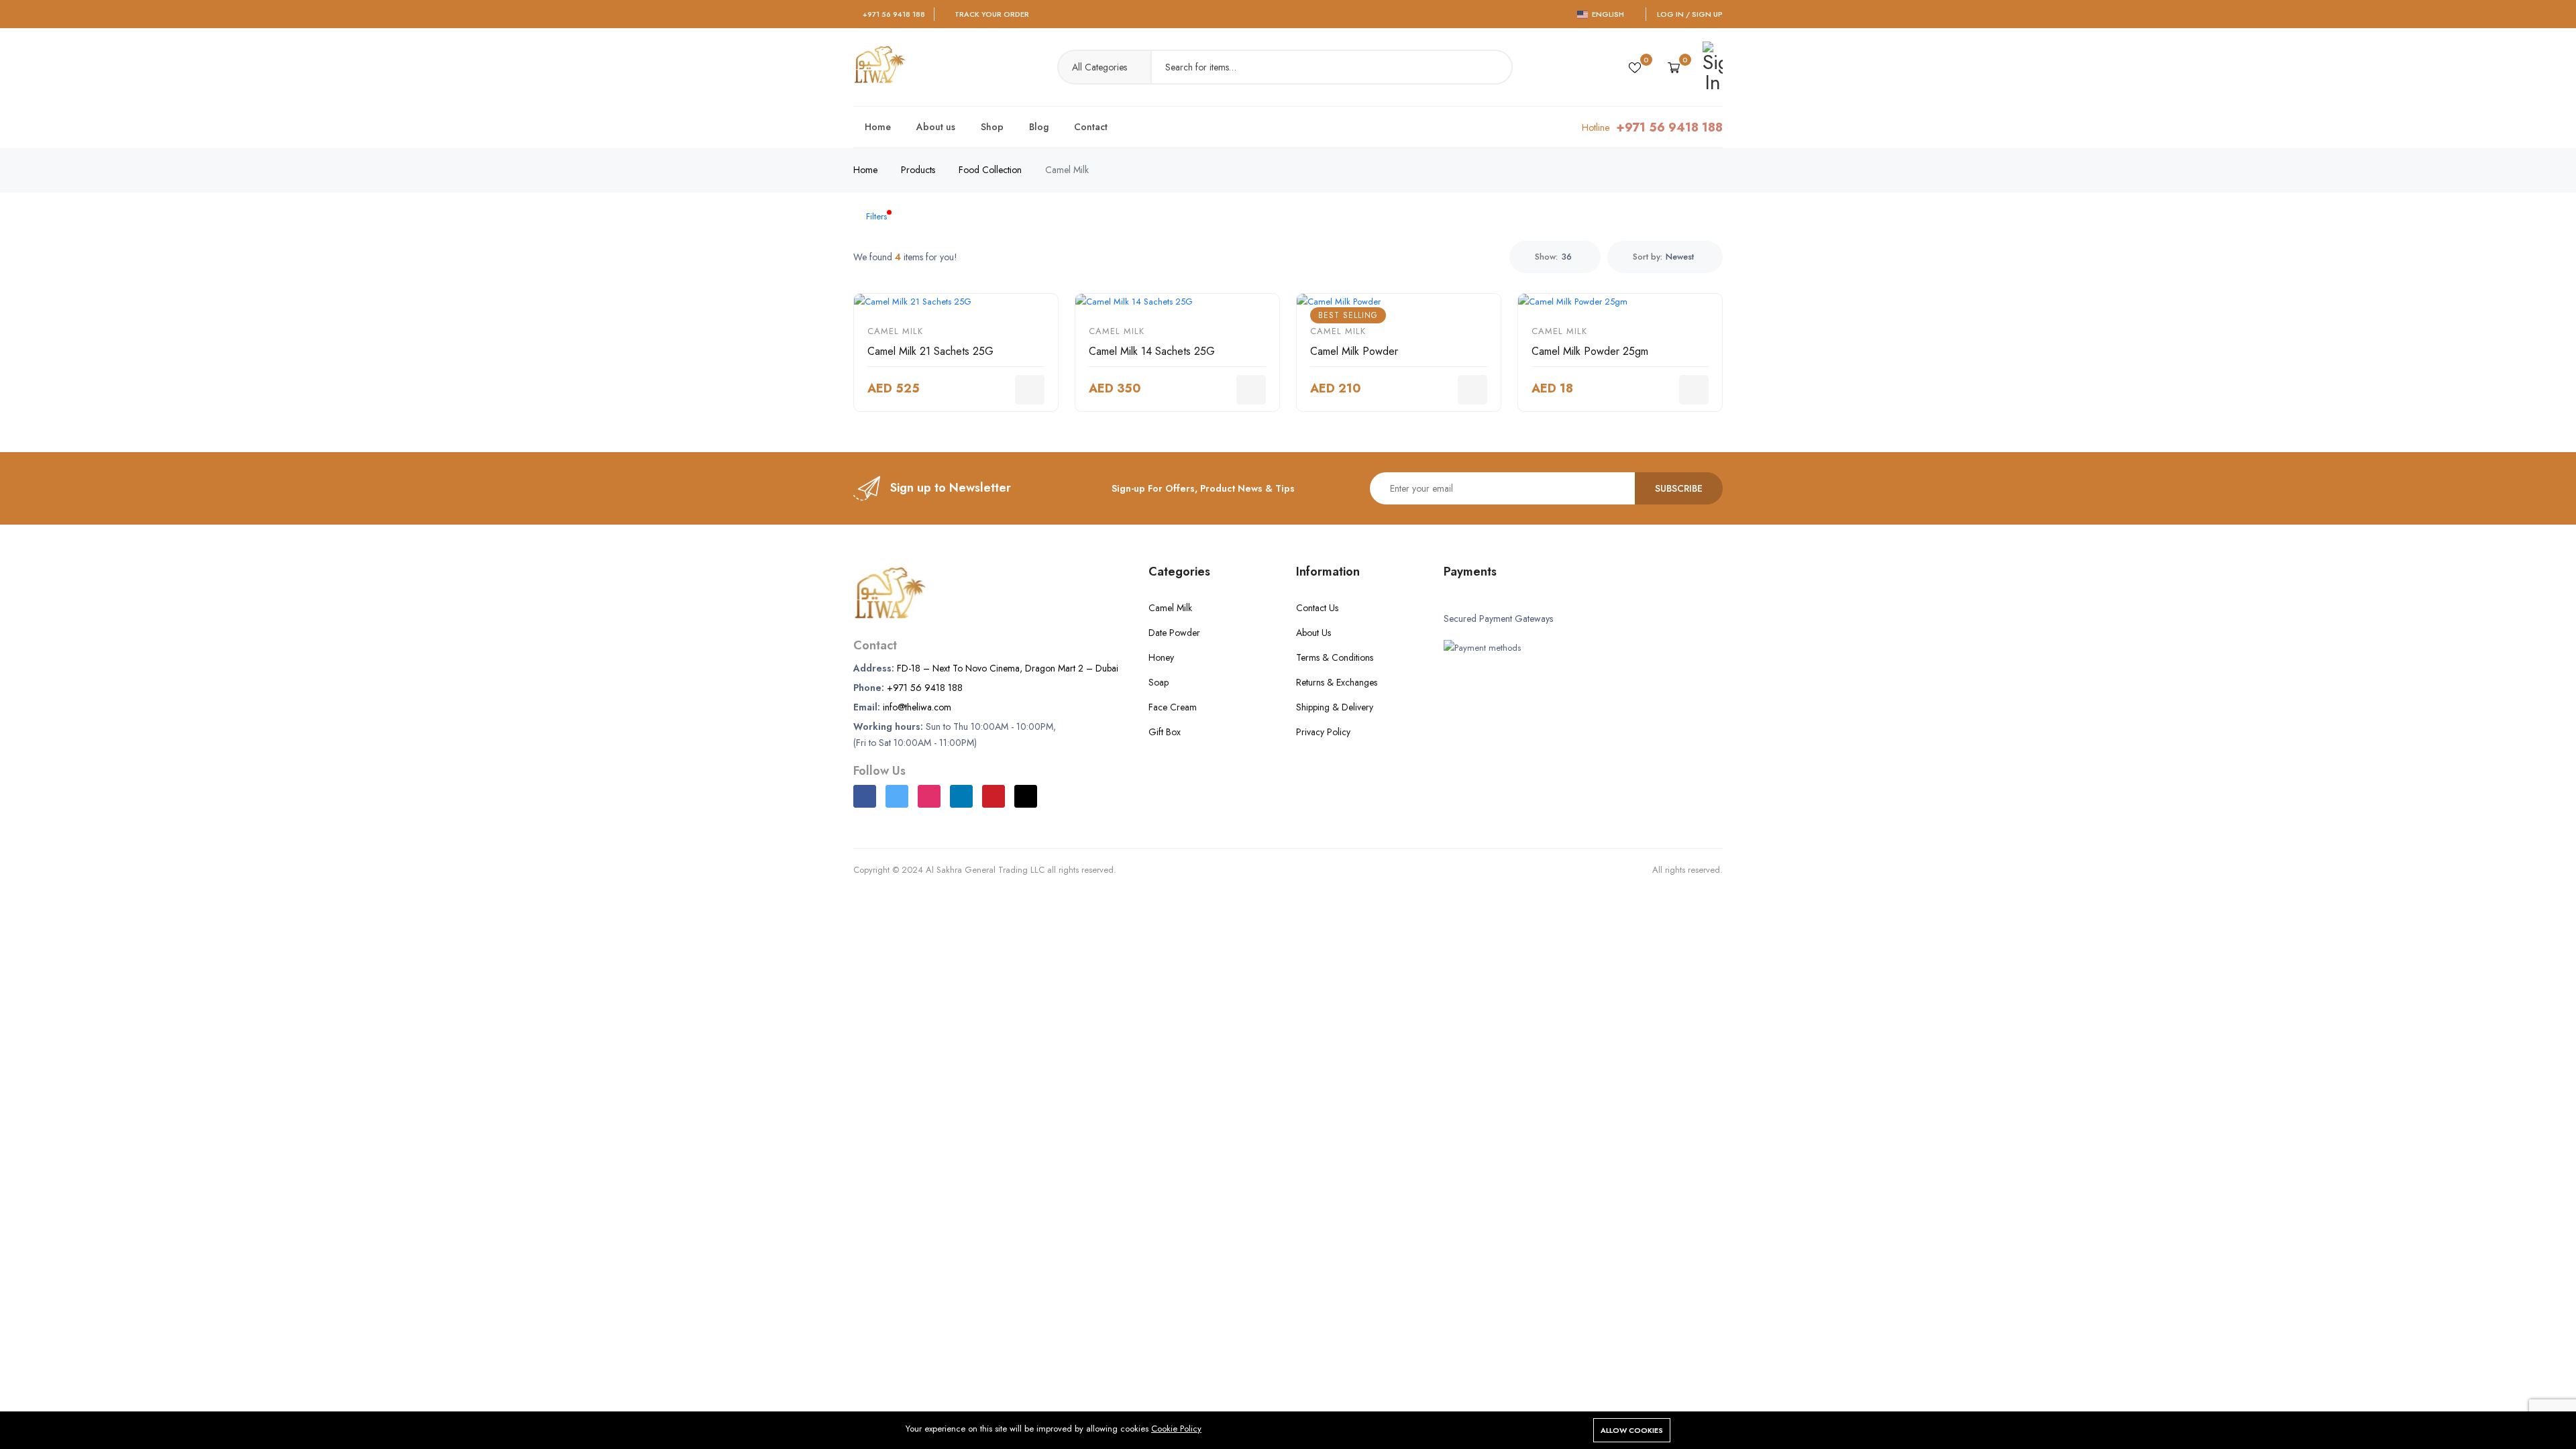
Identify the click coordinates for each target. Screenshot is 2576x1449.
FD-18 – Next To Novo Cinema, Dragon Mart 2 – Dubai (1008, 668)
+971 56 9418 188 (894, 14)
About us (936, 127)
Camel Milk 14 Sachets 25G (1152, 351)
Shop (992, 127)
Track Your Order (992, 14)
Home (878, 127)
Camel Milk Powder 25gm (1590, 351)
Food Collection (990, 170)
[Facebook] (865, 796)
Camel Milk (895, 331)
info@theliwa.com (917, 707)
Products (918, 170)
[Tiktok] (1026, 796)
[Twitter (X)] (897, 796)
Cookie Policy (1176, 1429)
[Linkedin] (961, 796)
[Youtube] (994, 796)
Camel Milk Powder (1354, 351)
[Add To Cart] (1030, 390)
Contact (1091, 127)
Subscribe (1679, 488)
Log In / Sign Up (1690, 14)
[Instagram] (929, 796)
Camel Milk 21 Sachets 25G (930, 351)
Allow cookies (1632, 1430)
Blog (1039, 127)
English (1607, 14)
